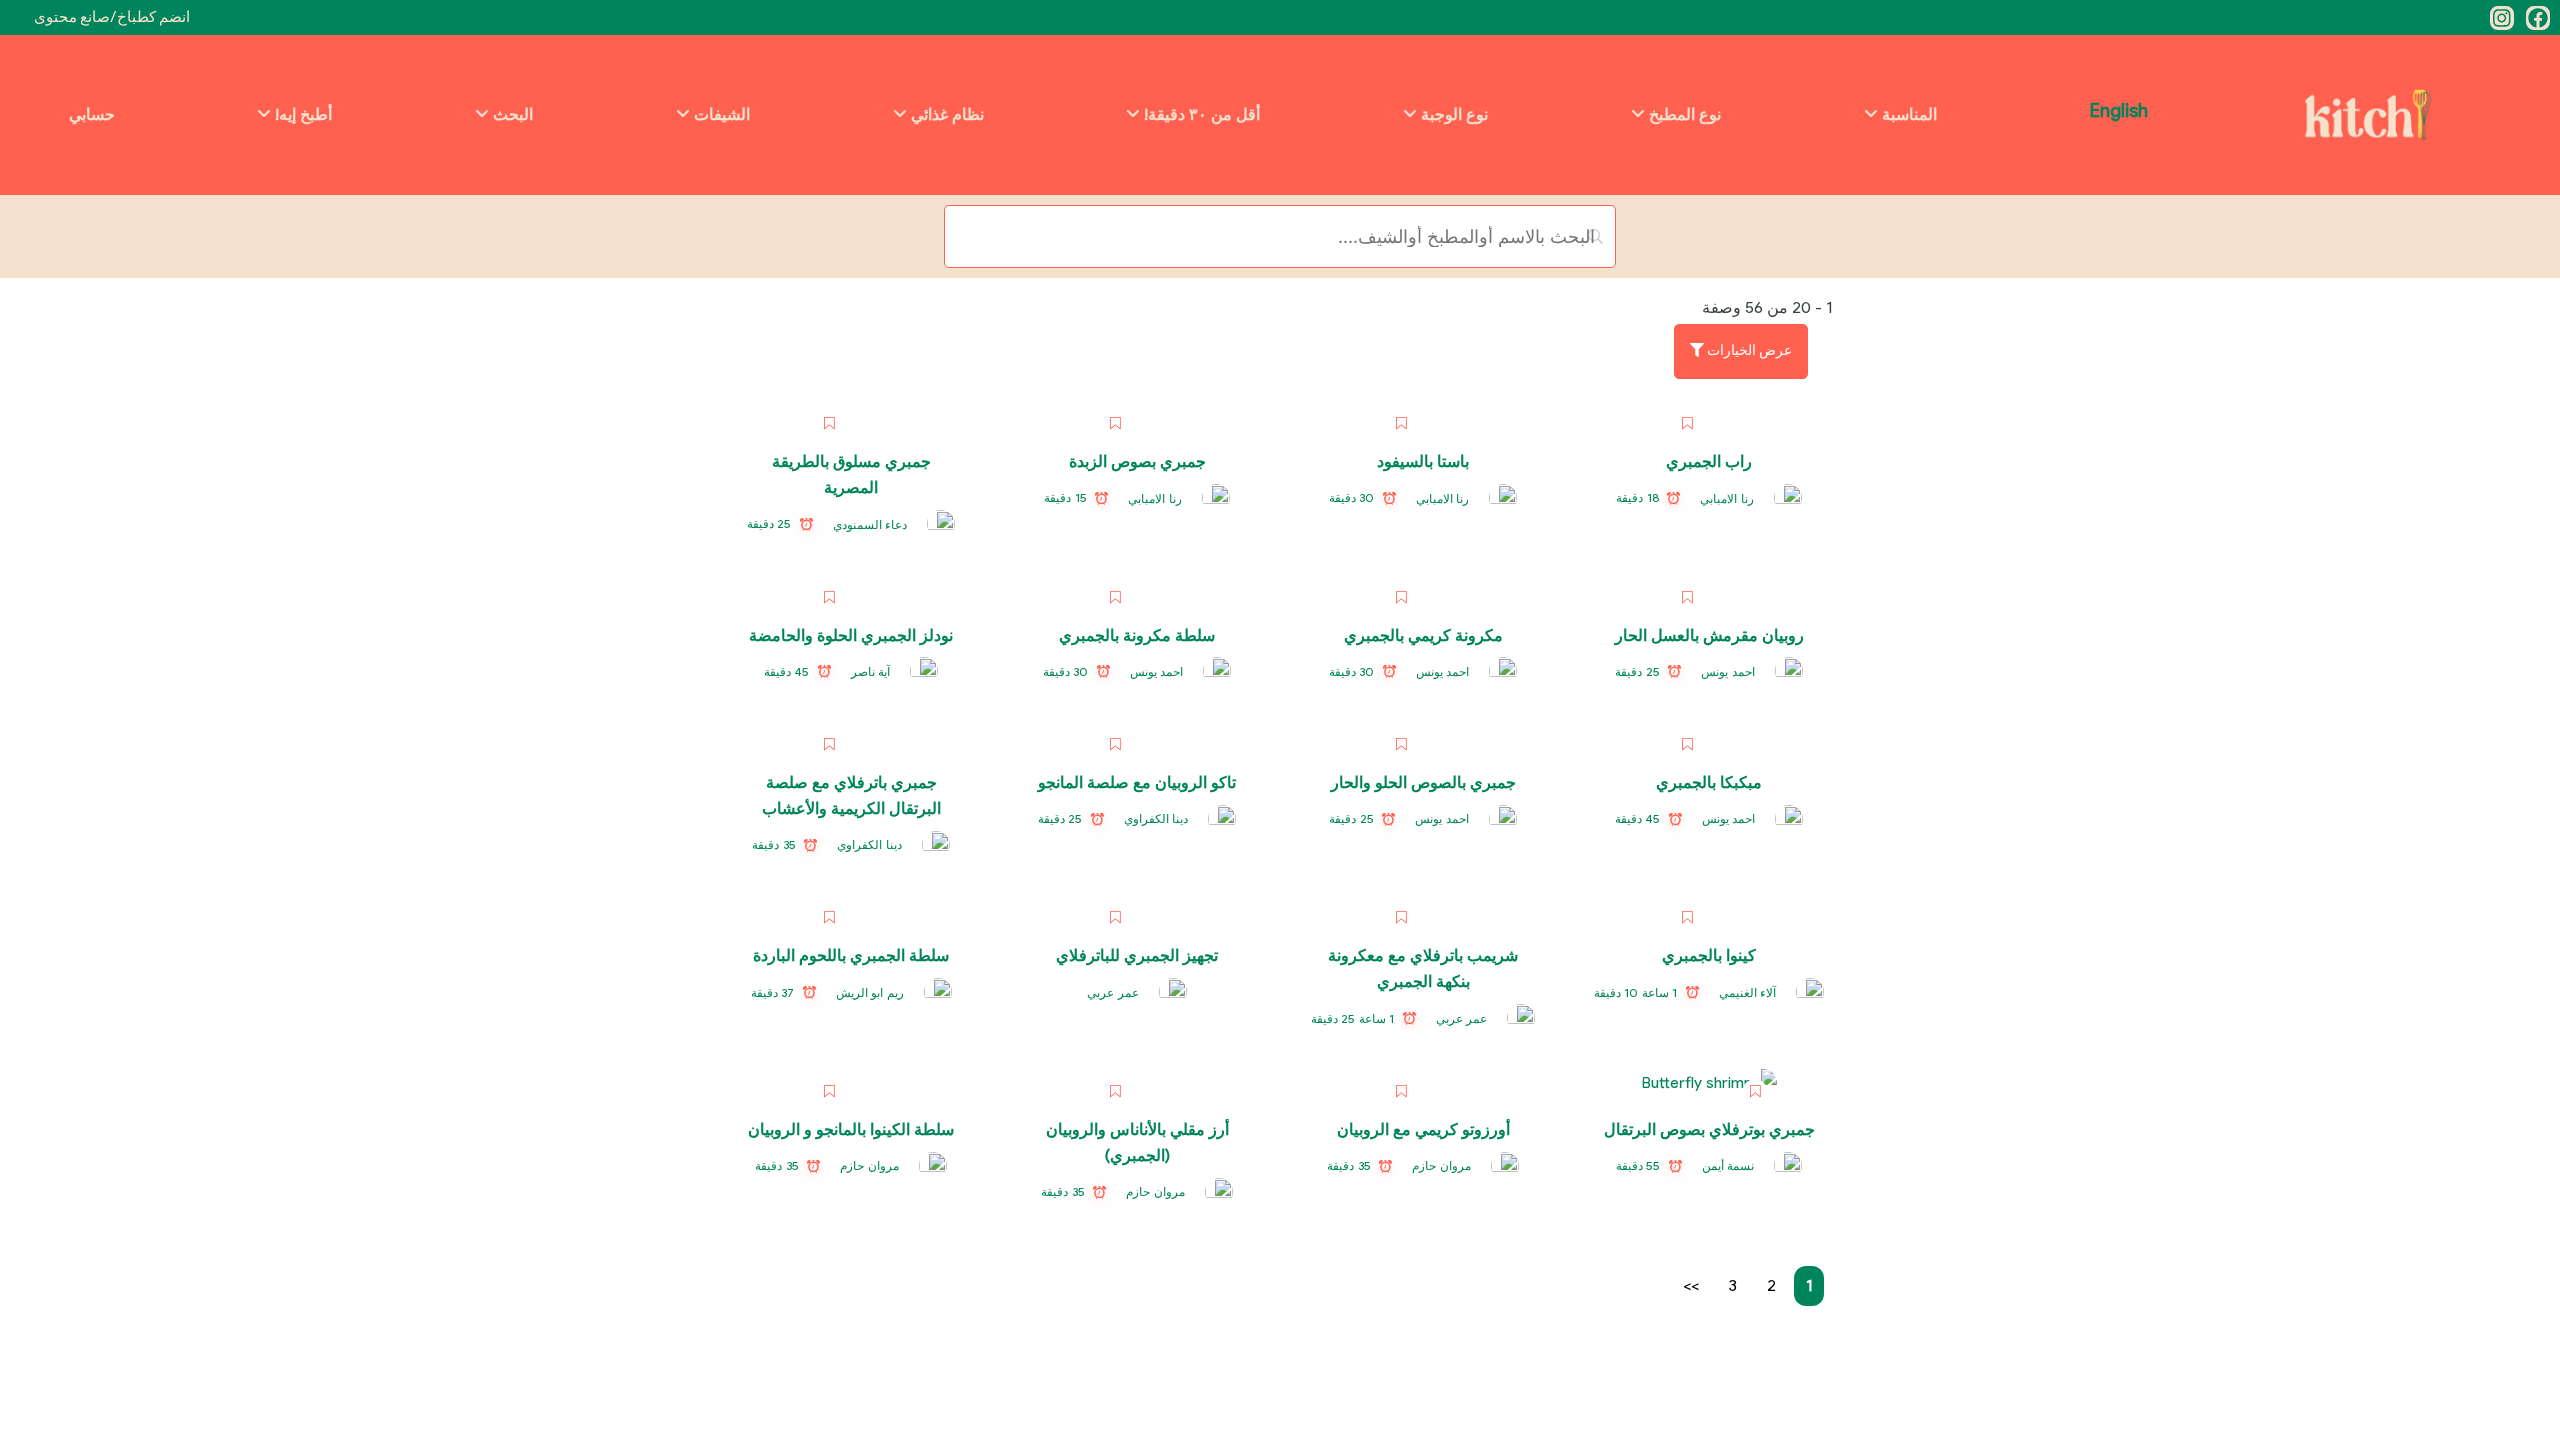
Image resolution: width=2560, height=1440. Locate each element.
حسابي (92, 114)
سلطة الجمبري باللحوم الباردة (851, 955)
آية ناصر (871, 671)
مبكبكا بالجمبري (1709, 782)
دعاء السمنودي (870, 524)
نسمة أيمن (1728, 1165)
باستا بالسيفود (1423, 461)
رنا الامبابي (1727, 498)
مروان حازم (1441, 1165)
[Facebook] (2538, 18)
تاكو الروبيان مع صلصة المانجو (1137, 782)
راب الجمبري (1709, 461)
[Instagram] (2502, 18)
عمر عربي (1462, 1018)
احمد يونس (1728, 671)
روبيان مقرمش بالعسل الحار (1709, 635)
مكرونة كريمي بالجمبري (1423, 635)
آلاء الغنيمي (1748, 992)
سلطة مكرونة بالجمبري (1137, 635)
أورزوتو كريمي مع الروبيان (1423, 1129)
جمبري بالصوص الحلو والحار (1423, 782)
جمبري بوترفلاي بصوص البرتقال (1709, 1129)
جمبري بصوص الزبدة (1137, 461)
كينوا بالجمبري (1709, 955)
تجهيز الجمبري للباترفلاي (1137, 955)
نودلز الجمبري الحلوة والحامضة (851, 635)
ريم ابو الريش (870, 992)
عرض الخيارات (1748, 350)
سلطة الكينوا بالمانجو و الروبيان (851, 1129)
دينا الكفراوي (1156, 818)
